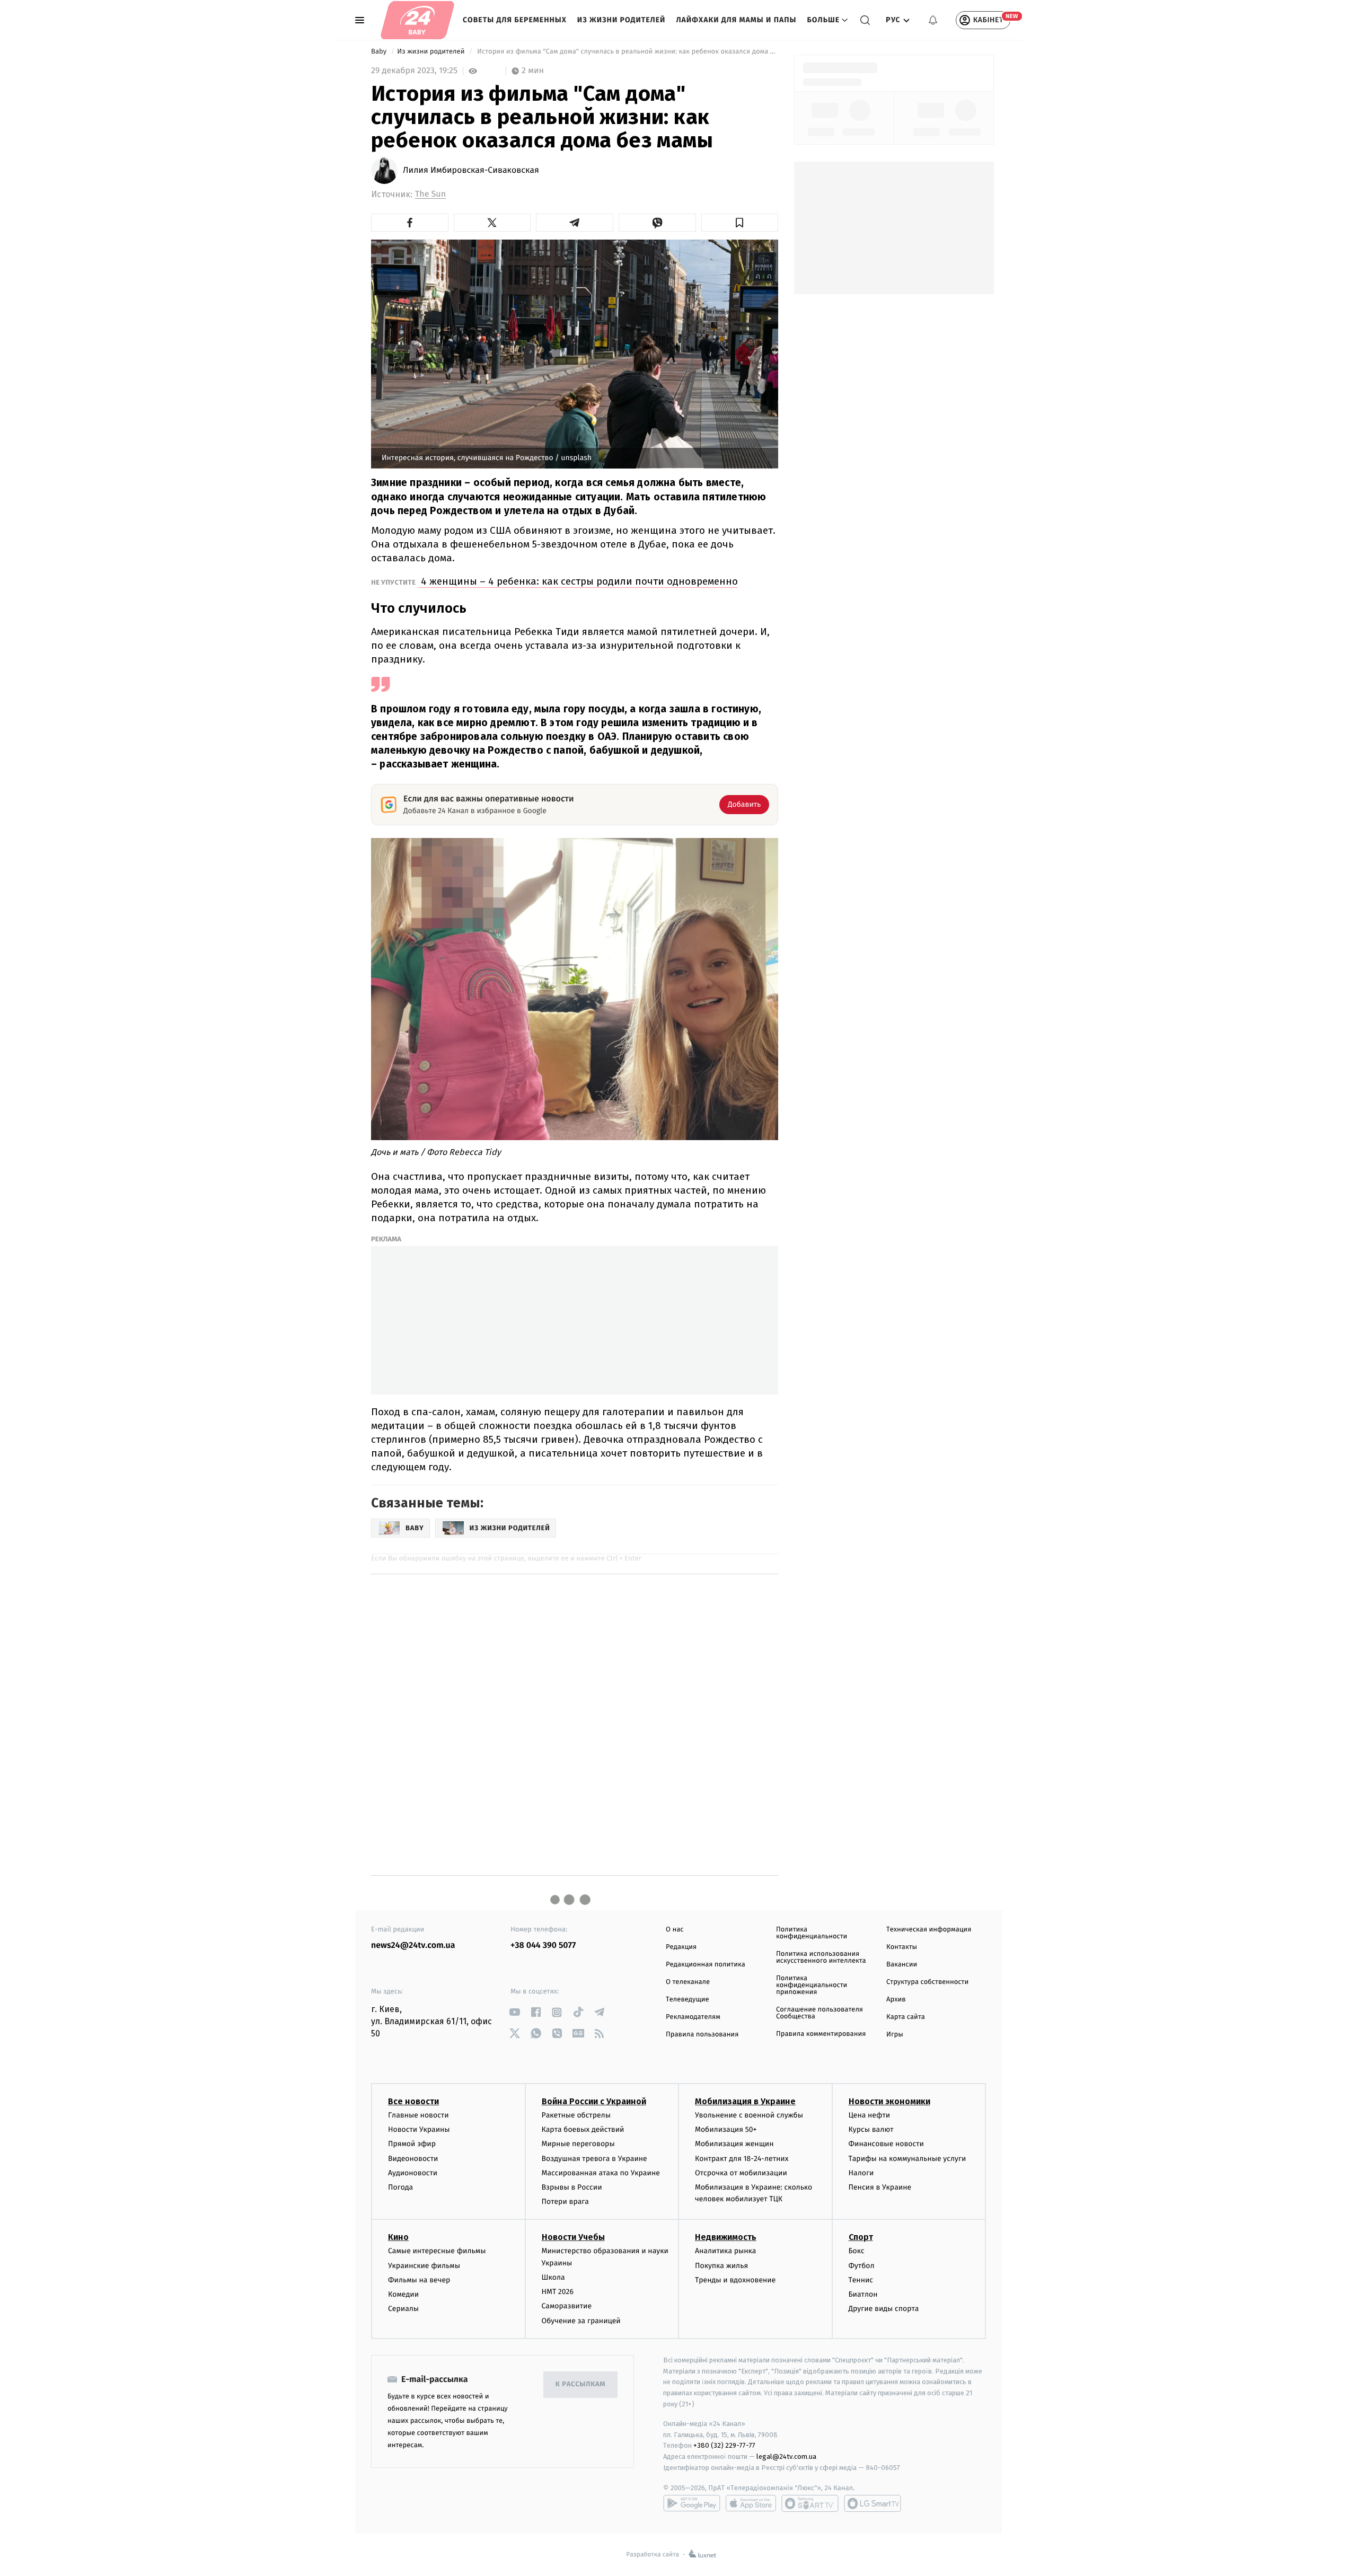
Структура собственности (927, 1982)
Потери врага (565, 2202)
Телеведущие (688, 2000)
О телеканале (688, 1982)
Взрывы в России (572, 2187)
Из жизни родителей (622, 20)
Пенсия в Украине (880, 2187)
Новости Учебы (573, 2237)
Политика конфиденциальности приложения (812, 1985)
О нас (675, 1930)
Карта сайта (906, 2017)
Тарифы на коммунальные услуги (907, 2159)
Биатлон (863, 2294)
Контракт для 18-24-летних (742, 2159)
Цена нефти (870, 2115)
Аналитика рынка (726, 2251)
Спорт (861, 2237)
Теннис (861, 2280)
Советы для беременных (515, 20)
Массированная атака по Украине (601, 2173)
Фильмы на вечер (419, 2280)
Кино (398, 2237)
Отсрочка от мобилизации (741, 2173)
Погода (400, 2187)
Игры (895, 2035)
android (692, 2503)
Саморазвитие (567, 2306)
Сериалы (403, 2309)
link (514, 2012)
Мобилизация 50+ (726, 2129)
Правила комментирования (821, 2034)
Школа (553, 2277)
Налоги (861, 2173)
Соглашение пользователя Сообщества (820, 2013)
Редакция (681, 1947)
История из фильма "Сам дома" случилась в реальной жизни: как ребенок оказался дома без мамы (627, 52)
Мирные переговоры (578, 2144)
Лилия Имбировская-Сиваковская (471, 171)
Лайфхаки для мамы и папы (736, 20)
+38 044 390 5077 (543, 1946)
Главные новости (418, 2115)
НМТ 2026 (558, 2292)
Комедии (403, 2294)
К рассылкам (580, 2384)
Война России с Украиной (594, 2101)
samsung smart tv (873, 2503)
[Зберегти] (740, 223)
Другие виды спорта (884, 2309)
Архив (896, 2000)
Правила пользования (702, 2035)
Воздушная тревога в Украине (594, 2159)
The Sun (430, 194)
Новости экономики (889, 2101)
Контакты (902, 1947)
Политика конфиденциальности (812, 1933)
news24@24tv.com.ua (413, 1946)
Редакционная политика (706, 1965)
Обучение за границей (581, 2321)
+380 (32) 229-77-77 (724, 2445)
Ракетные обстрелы (576, 2115)
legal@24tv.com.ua (786, 2456)
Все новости (413, 2101)
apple (751, 2503)
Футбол (862, 2266)
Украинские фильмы (424, 2266)
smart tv (810, 2503)
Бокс (857, 2251)
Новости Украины (419, 2129)
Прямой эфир (412, 2144)
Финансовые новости (886, 2144)
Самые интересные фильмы (437, 2251)
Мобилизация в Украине (745, 2101)
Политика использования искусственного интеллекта (821, 1957)
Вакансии (902, 1965)
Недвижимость (726, 2237)
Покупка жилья (721, 2266)
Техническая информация (929, 1930)
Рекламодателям (693, 2017)
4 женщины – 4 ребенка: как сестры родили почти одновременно (578, 581)
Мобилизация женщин (734, 2144)
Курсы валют (871, 2129)
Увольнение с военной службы (749, 2115)
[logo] (417, 20)
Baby (380, 52)
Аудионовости (413, 2173)
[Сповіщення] (933, 20)
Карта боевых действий (583, 2129)
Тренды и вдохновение (735, 2280)
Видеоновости (413, 2159)
